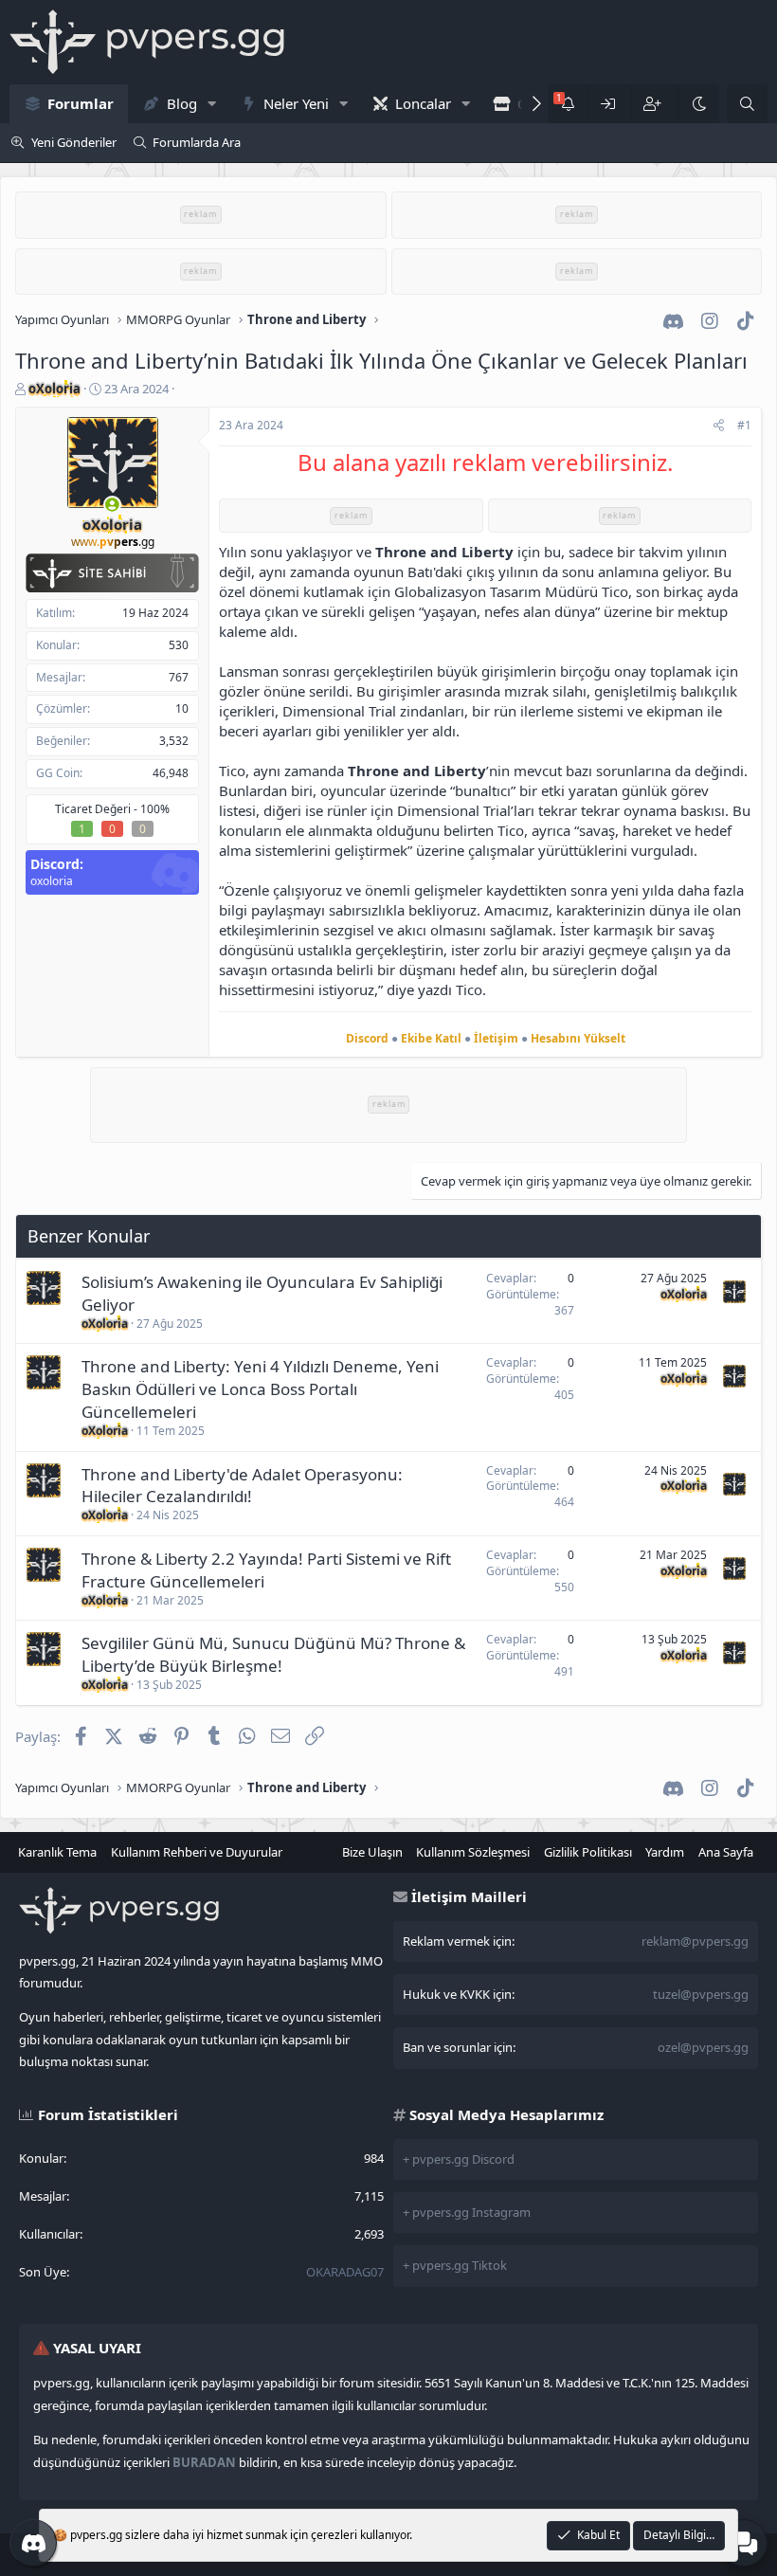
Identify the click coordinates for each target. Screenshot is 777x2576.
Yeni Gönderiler (74, 142)
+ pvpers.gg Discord (459, 2159)
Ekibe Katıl (431, 1038)
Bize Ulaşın (372, 1852)
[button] (211, 104)
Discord (367, 1038)
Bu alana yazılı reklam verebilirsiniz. (485, 462)
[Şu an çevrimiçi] (112, 505)
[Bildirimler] (568, 104)
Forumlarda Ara (197, 142)
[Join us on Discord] (33, 2543)
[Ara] (747, 104)
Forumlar (81, 103)
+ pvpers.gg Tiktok (455, 2265)
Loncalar (423, 103)
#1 (744, 425)
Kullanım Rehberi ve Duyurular (197, 1852)
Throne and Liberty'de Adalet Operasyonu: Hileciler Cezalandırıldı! (242, 1486)
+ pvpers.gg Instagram (467, 2212)
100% (155, 809)
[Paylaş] (719, 426)
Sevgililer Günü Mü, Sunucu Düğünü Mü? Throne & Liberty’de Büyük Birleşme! (273, 1654)
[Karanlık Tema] (698, 104)
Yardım (665, 1852)
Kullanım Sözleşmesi (473, 1852)
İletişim (496, 1038)
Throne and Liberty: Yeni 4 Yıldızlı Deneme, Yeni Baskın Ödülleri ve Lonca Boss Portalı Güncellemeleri (260, 1389)
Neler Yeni (296, 103)
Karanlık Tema (57, 1852)
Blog (182, 103)
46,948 (171, 773)
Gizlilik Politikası (588, 1852)
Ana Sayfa (726, 1852)
